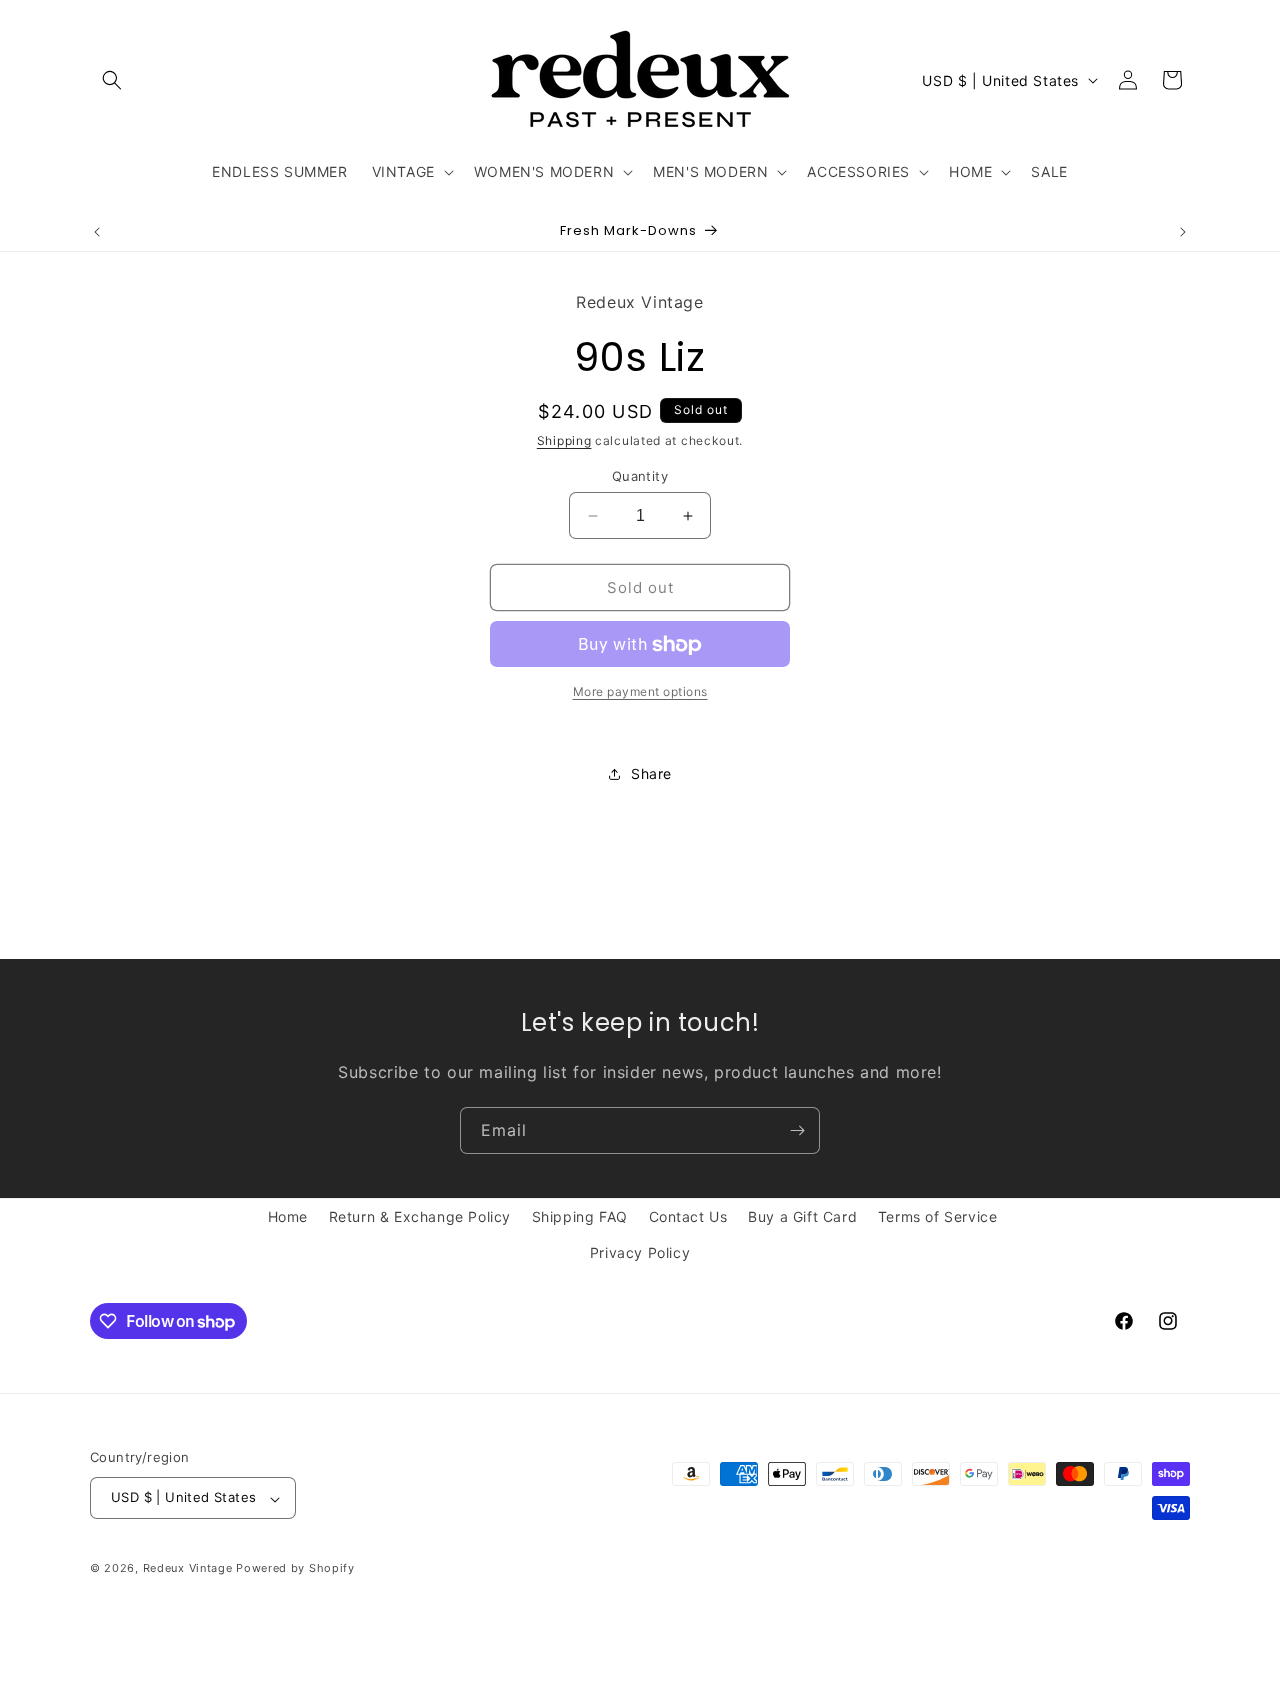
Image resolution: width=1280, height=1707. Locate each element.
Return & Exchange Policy (420, 1216)
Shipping (564, 441)
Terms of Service (938, 1216)
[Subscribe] (797, 1130)
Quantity (640, 476)
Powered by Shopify (295, 1569)
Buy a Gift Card (802, 1216)
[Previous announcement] (97, 232)
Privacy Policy (640, 1251)
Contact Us (688, 1216)
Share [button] (651, 773)
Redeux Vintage (188, 1569)
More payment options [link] (640, 692)
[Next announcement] (1183, 232)
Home (288, 1216)
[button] (112, 80)
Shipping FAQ (580, 1216)
